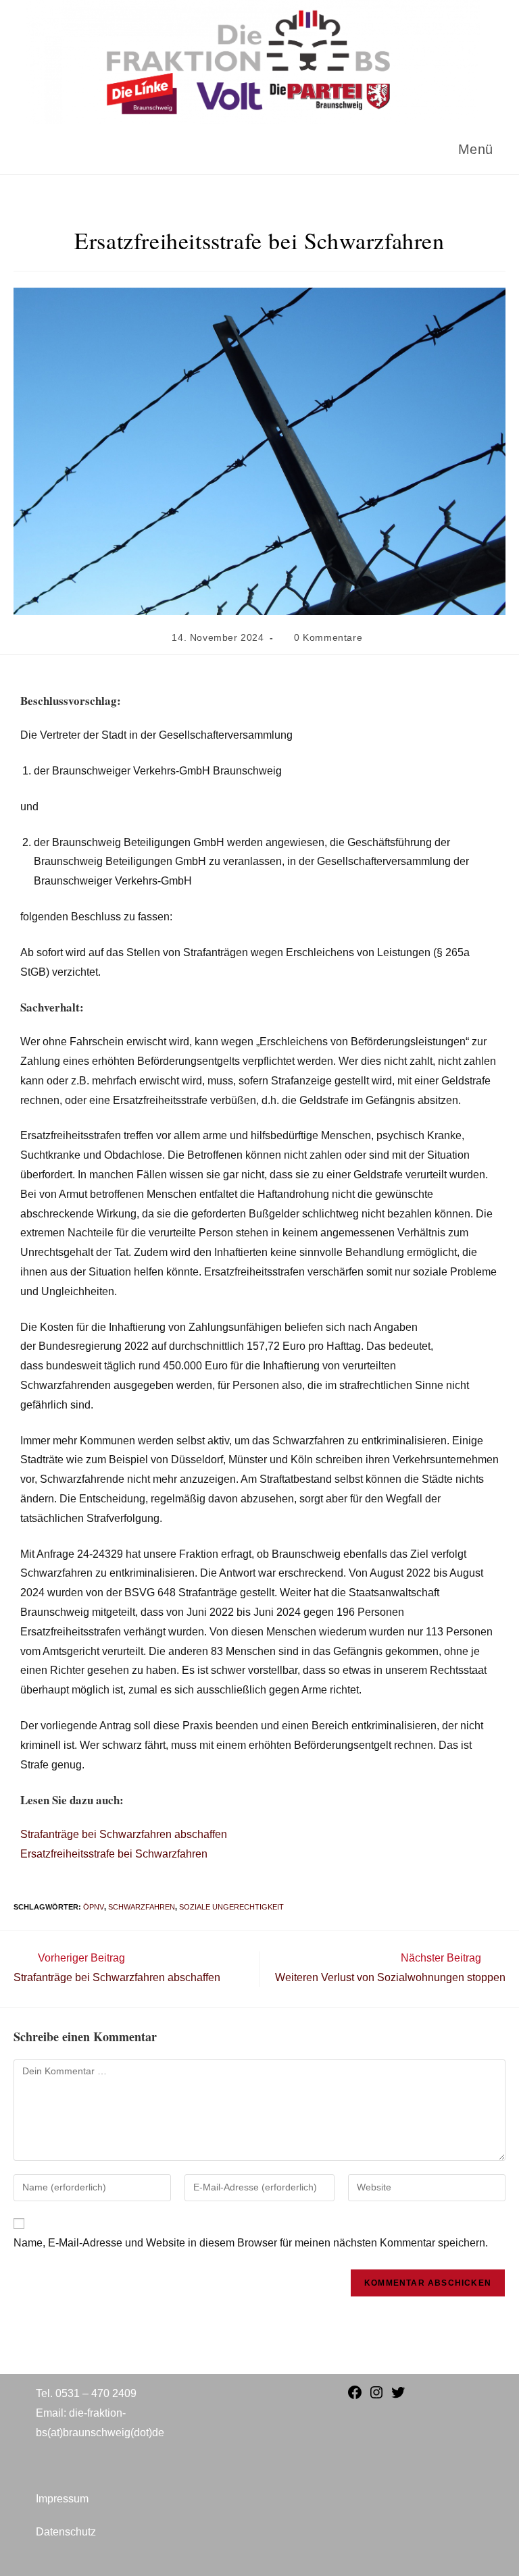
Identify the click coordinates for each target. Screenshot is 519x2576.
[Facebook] (355, 2397)
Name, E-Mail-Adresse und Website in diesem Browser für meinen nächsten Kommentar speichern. (251, 2243)
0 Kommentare (328, 637)
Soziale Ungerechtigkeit (231, 1907)
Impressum (62, 2499)
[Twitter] (398, 2397)
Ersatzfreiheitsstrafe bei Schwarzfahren (114, 1854)
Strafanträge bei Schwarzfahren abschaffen (124, 1834)
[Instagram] (376, 2397)
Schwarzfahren (142, 1907)
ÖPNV (94, 1907)
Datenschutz (66, 2532)
